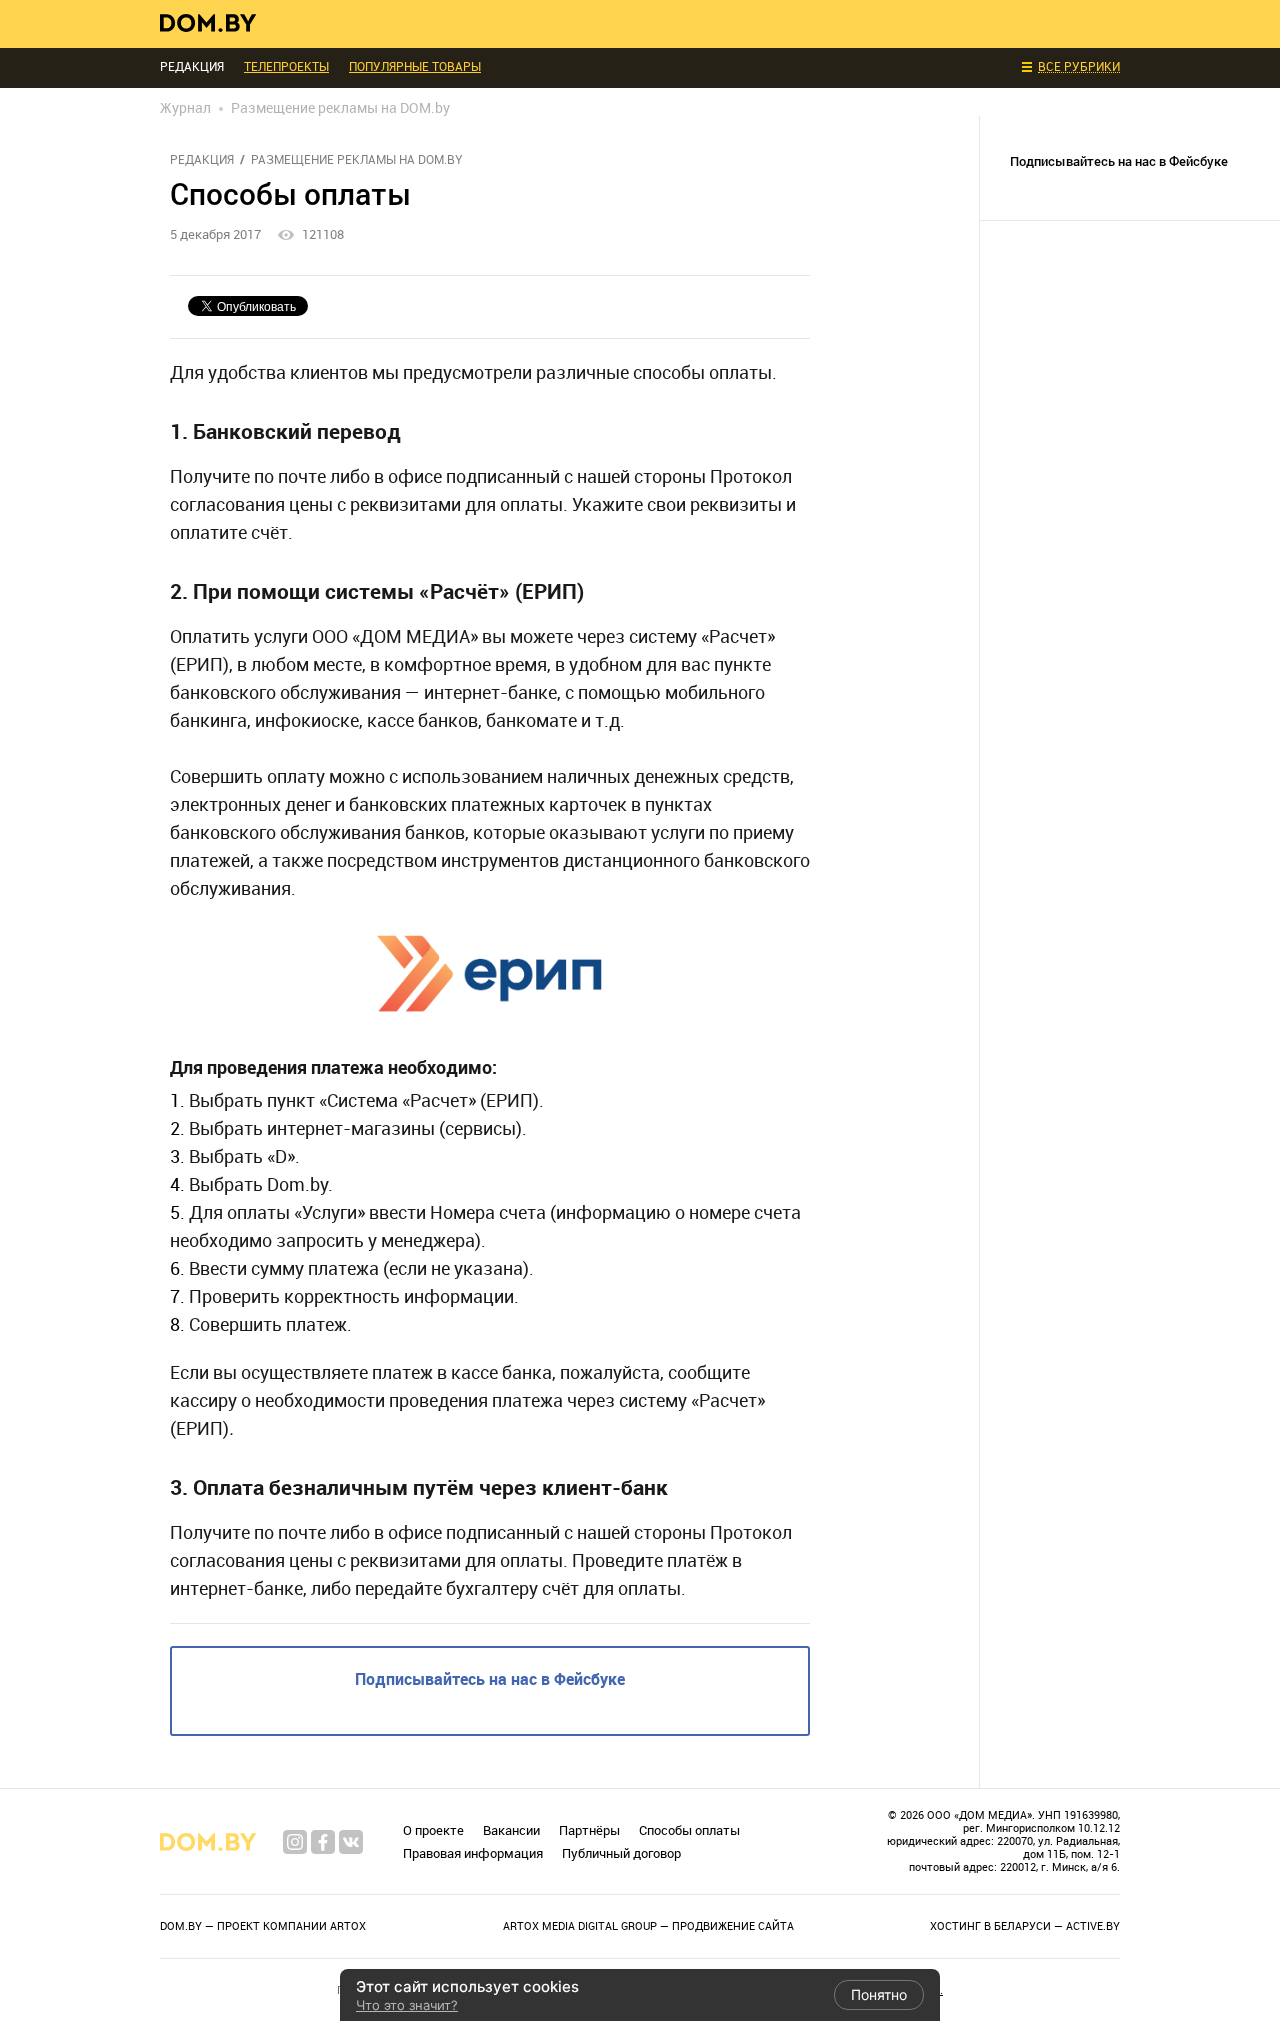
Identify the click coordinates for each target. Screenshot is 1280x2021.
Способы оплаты (689, 1830)
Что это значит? (407, 2005)
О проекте (433, 1830)
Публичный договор (621, 1853)
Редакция (202, 160)
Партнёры (589, 1830)
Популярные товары (415, 67)
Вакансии (511, 1830)
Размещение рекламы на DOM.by (357, 160)
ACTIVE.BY (1093, 1926)
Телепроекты (286, 67)
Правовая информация (473, 1853)
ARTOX (348, 1926)
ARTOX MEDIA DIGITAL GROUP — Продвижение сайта (648, 1926)
